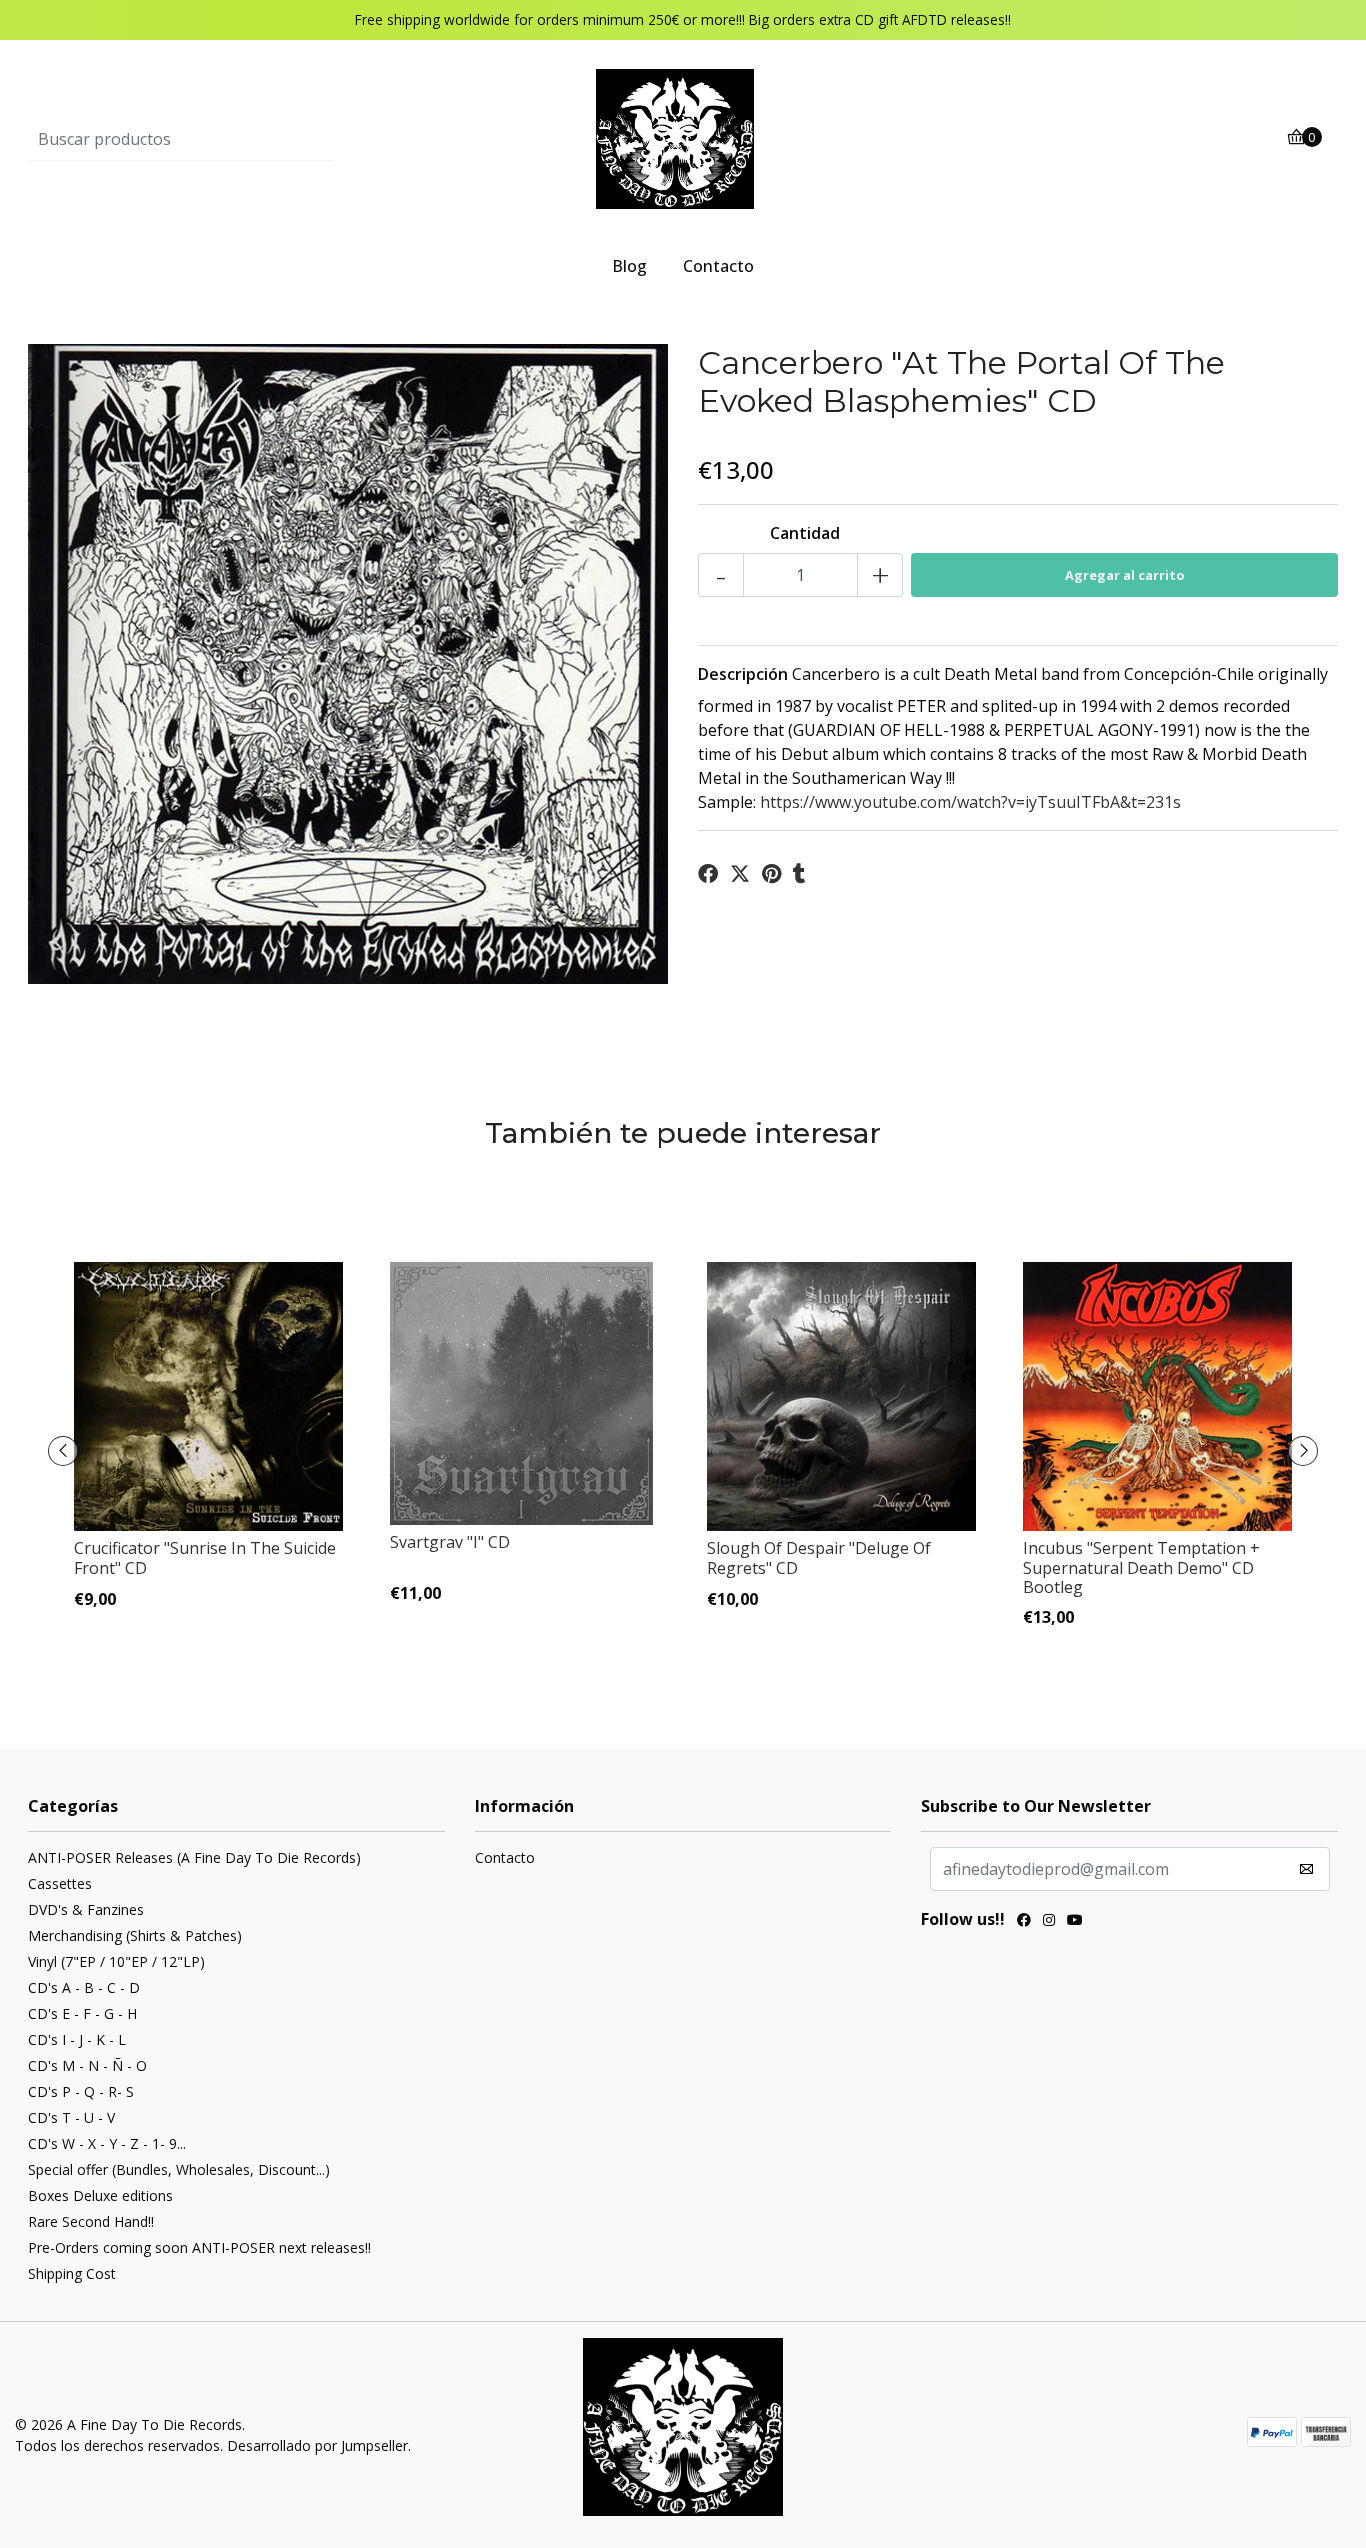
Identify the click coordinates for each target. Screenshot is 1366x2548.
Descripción (743, 674)
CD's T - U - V (71, 2117)
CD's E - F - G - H (82, 2013)
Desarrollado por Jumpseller (317, 2445)
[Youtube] (1075, 1922)
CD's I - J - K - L (77, 2039)
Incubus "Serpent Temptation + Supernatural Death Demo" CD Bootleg (1141, 1567)
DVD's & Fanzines (86, 1909)
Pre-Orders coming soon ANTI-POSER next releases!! (199, 2247)
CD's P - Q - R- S (81, 2091)
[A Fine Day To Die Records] (683, 138)
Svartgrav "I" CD (450, 1542)
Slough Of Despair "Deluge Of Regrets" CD (819, 1557)
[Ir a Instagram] (1049, 1922)
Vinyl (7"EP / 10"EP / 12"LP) (116, 1961)
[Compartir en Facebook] (708, 874)
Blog (629, 266)
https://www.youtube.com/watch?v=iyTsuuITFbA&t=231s (970, 802)
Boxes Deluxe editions (100, 2195)
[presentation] (63, 1451)
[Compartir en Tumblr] (799, 874)
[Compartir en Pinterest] (771, 874)
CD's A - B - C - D (84, 1987)
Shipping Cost (72, 2273)
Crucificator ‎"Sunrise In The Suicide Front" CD (205, 1557)
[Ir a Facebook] (1024, 1922)
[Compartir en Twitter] (740, 874)
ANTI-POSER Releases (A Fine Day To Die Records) (194, 1857)
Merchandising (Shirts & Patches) (135, 1935)
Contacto (718, 266)
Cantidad (805, 533)
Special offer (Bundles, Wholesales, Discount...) (179, 2169)
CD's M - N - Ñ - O (87, 2065)
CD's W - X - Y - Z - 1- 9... (107, 2143)
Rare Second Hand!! (91, 2221)
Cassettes (60, 1883)
